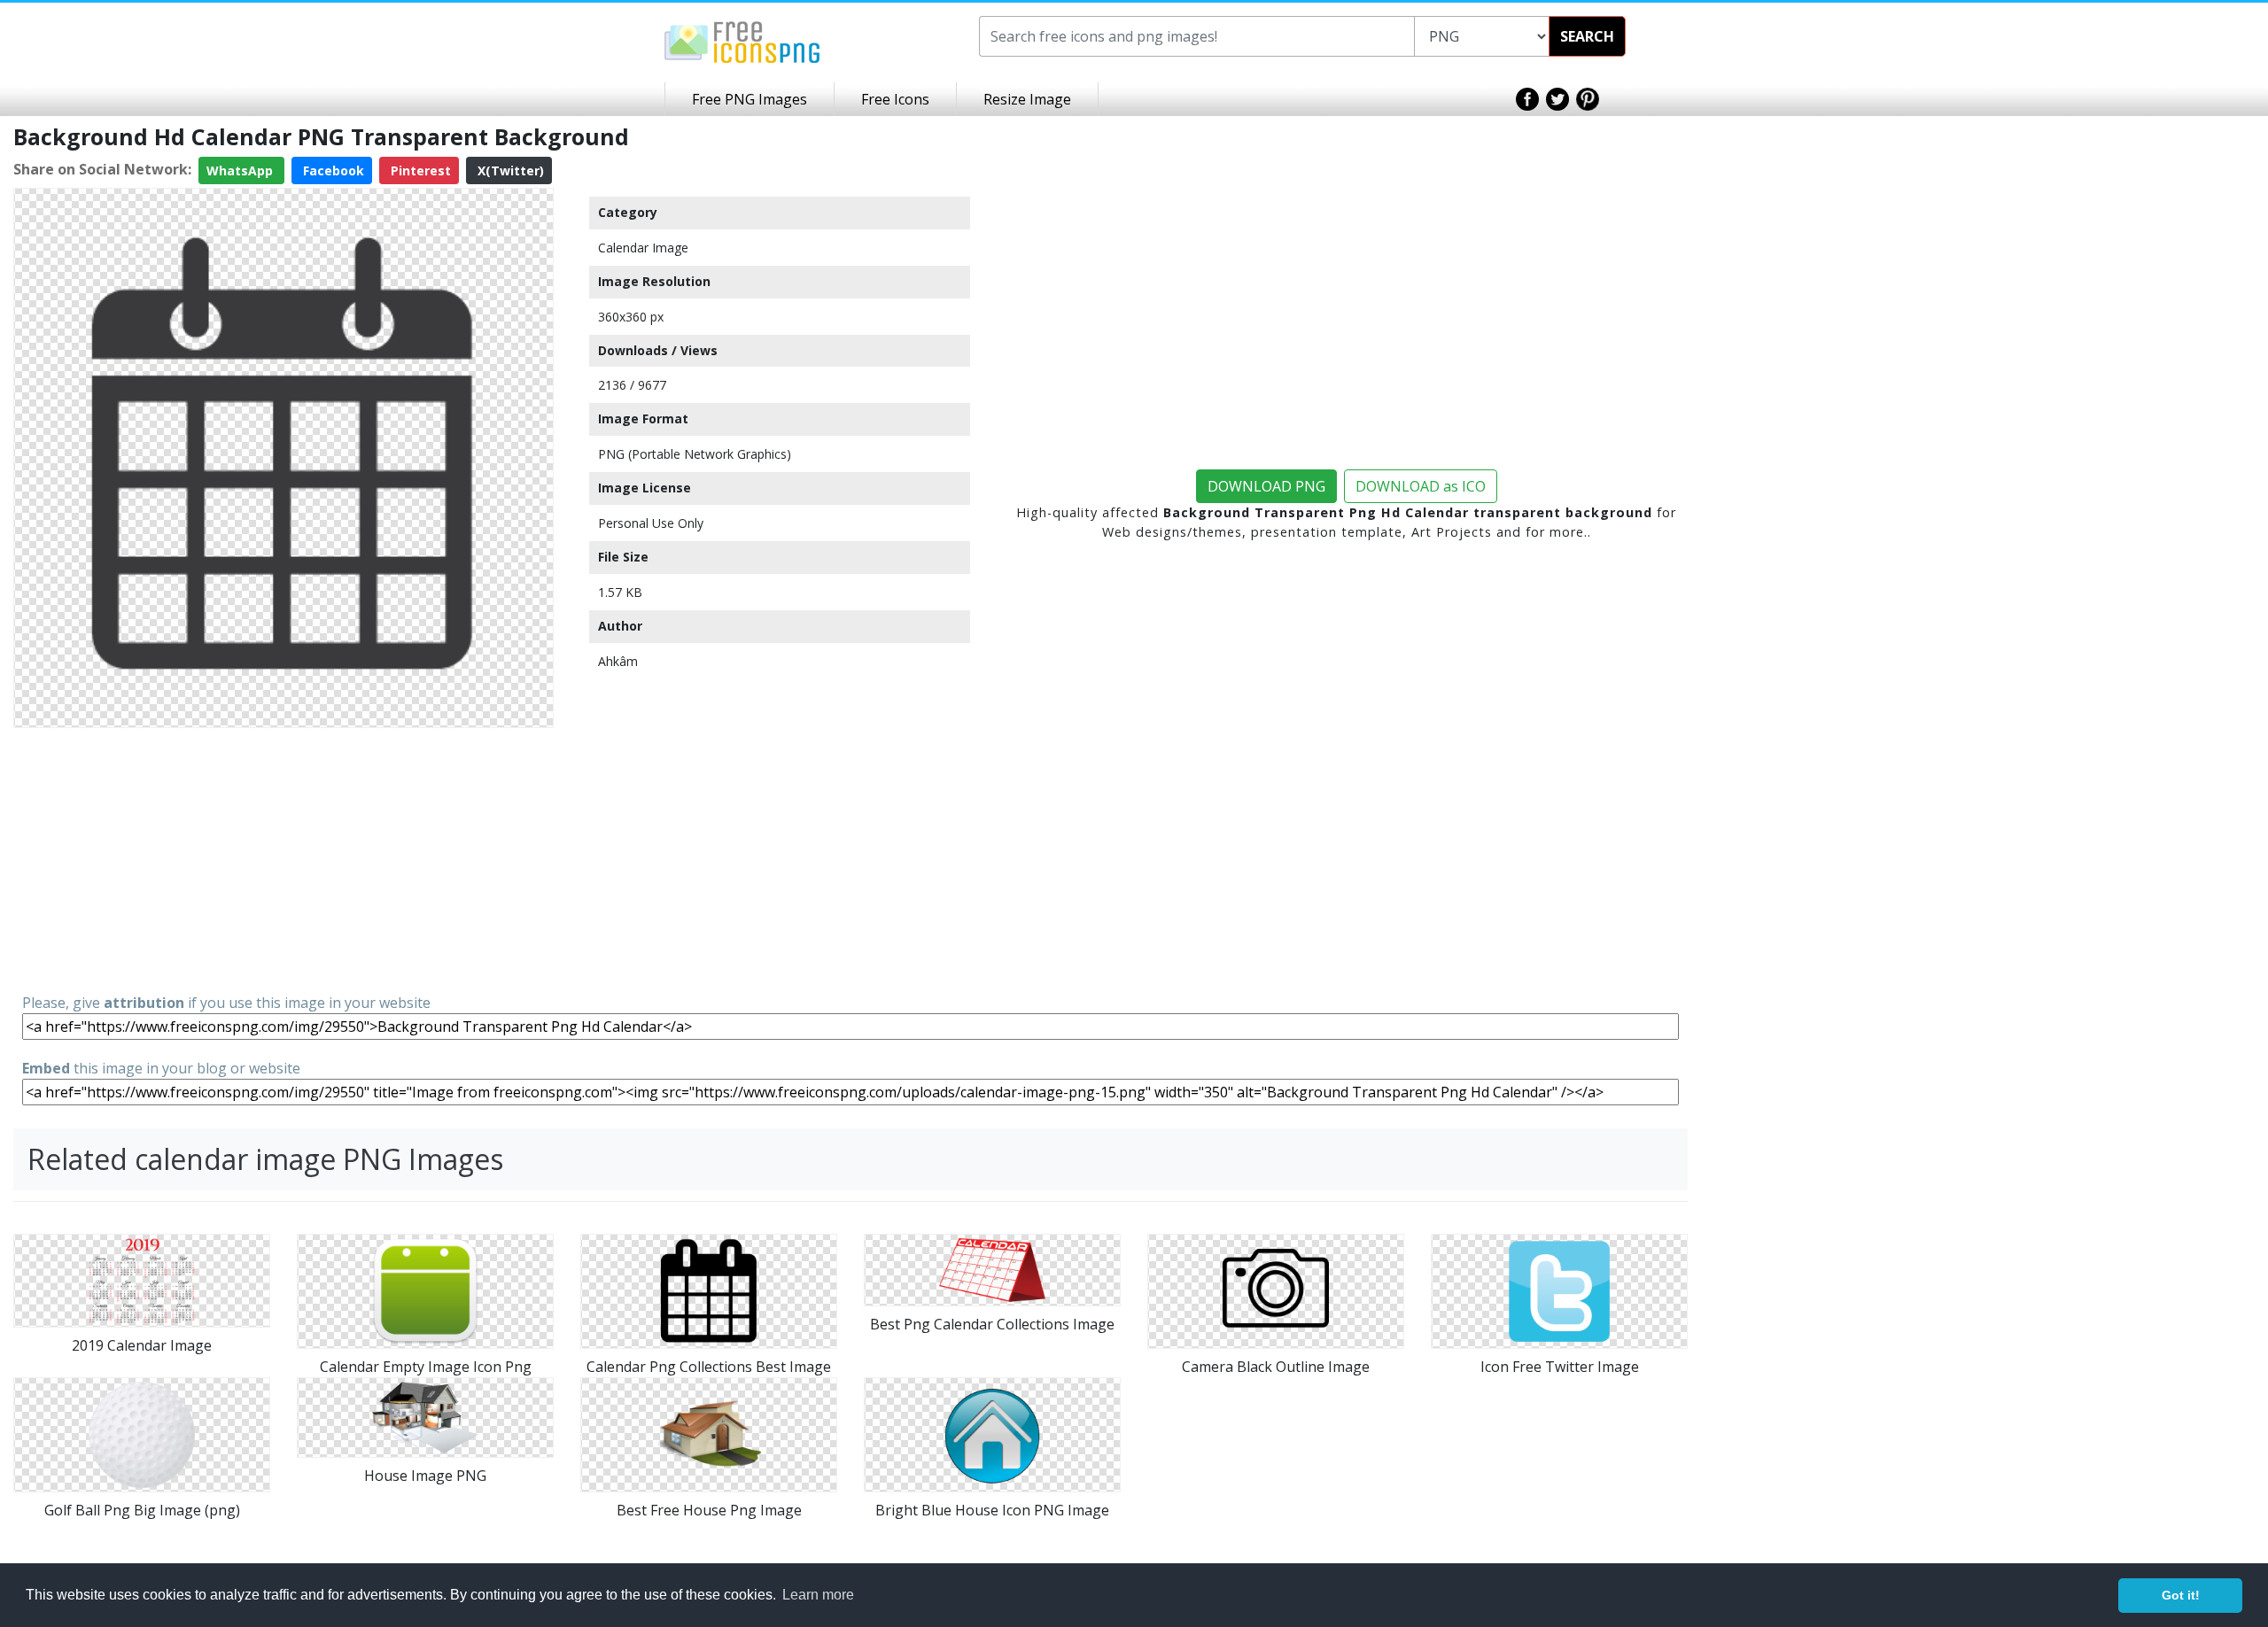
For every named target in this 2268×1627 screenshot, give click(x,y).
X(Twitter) (509, 170)
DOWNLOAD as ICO (1421, 486)
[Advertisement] (283, 859)
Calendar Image (643, 248)
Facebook (332, 170)
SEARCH (1587, 36)
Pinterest (419, 170)
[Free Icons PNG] (742, 41)
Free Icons (895, 99)
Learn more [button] (818, 1595)
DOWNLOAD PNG (1266, 486)
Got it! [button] (2181, 1595)
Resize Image (1027, 99)
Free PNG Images (750, 99)
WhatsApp (241, 170)
